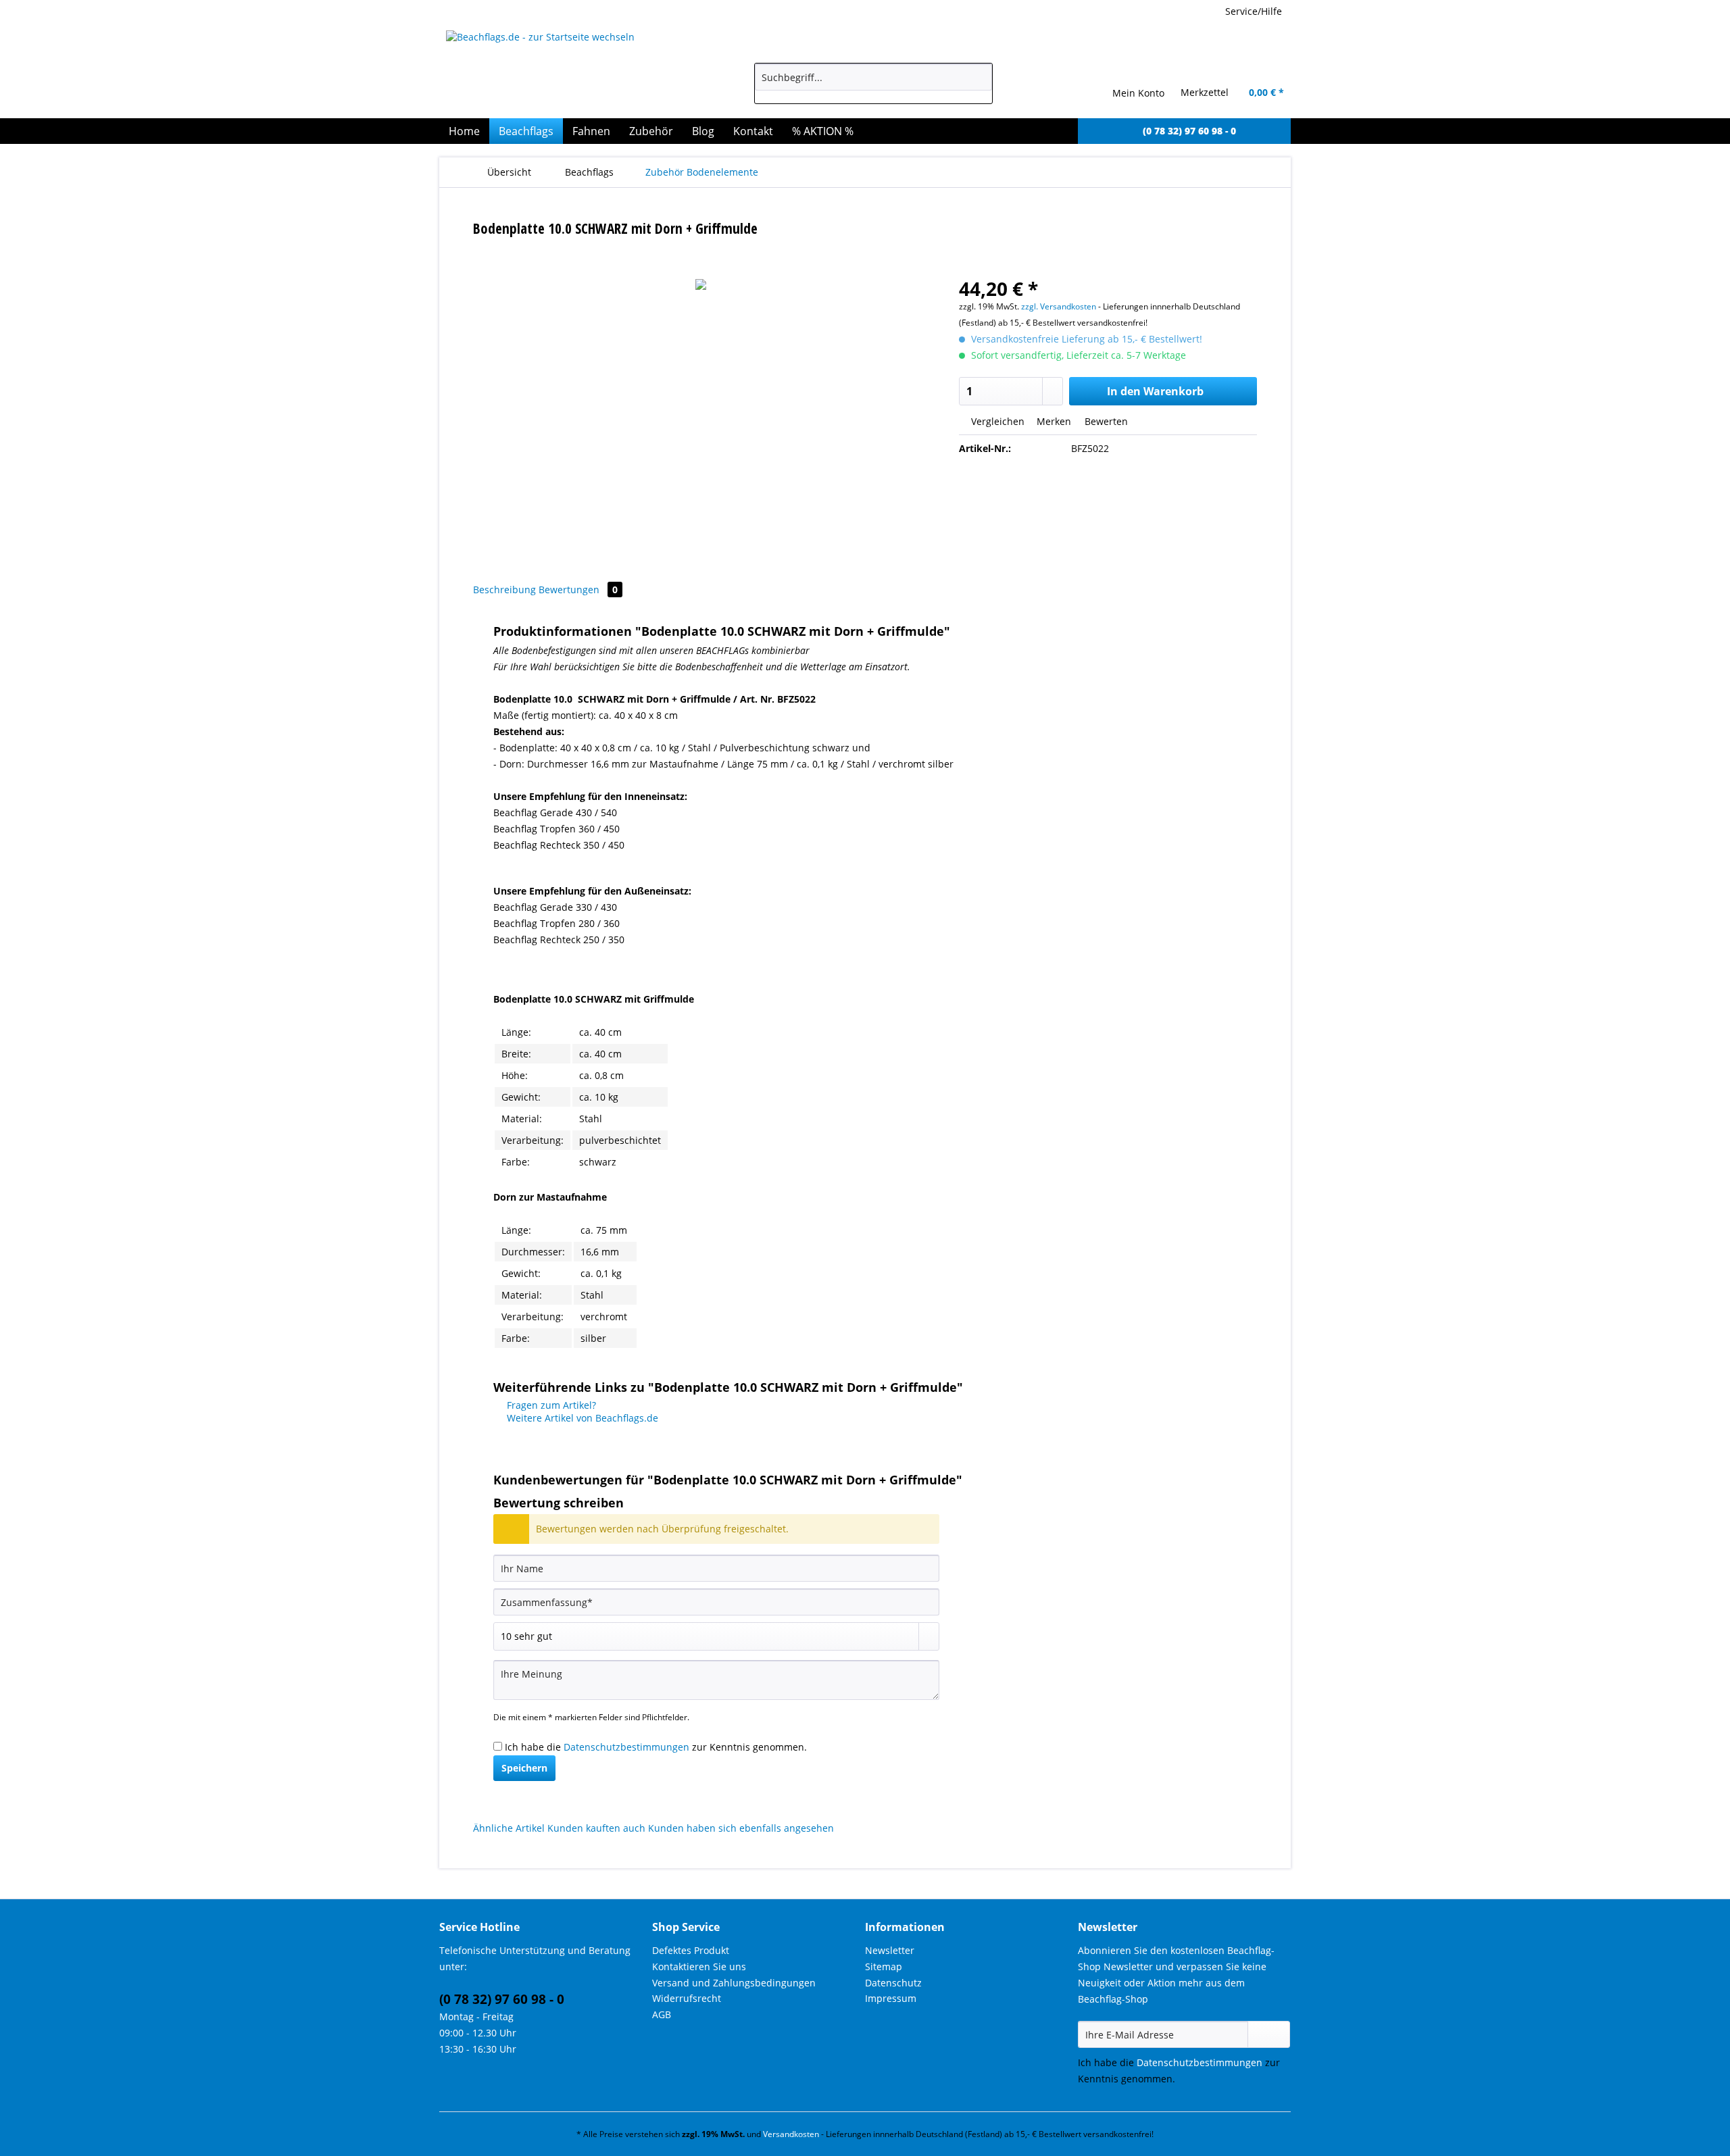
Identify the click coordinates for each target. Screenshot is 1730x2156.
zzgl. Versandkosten (1059, 306)
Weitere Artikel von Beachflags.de (581, 1418)
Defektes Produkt (691, 1950)
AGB (662, 2014)
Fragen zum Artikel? (550, 1405)
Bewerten (1105, 421)
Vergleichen (996, 421)
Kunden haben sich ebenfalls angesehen (741, 1828)
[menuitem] (873, 83)
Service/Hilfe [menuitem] (1254, 11)
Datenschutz (893, 1983)
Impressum (891, 1998)
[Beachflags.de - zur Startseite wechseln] (570, 71)
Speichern (524, 1768)
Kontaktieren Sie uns (699, 1966)
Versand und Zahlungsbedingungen (734, 1983)
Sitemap (884, 1966)
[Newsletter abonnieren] (1269, 2034)
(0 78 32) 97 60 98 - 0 (502, 1999)
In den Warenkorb (1155, 391)
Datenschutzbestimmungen (626, 1747)
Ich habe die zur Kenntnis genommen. (656, 1747)
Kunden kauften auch (596, 1828)
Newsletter (890, 1950)
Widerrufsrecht (687, 1998)
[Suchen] (980, 77)
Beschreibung (504, 590)
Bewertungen (578, 590)
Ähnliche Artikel (509, 1828)
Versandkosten (791, 2134)
